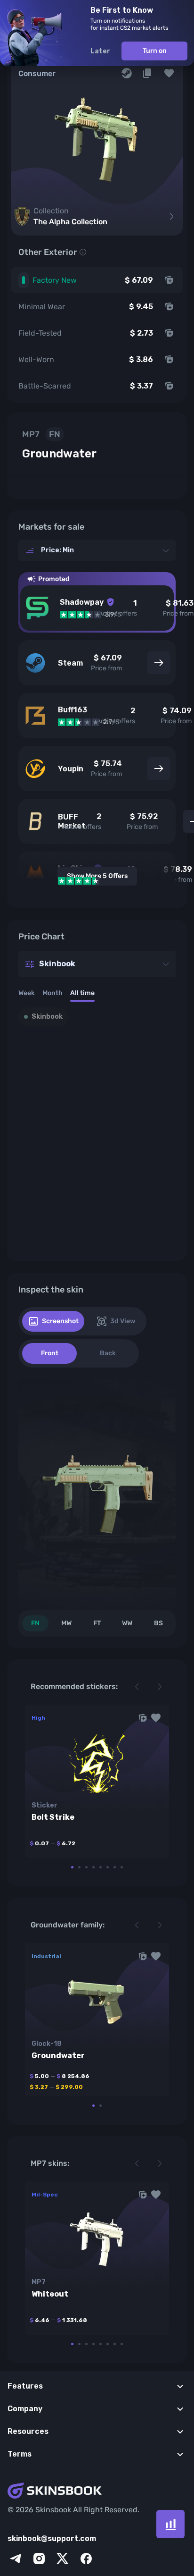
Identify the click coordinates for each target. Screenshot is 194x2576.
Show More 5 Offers (97, 876)
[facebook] (86, 2559)
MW (66, 1623)
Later (100, 51)
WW (127, 1623)
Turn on (155, 51)
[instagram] (39, 2559)
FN (35, 1623)
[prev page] (137, 1687)
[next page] (160, 1687)
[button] (169, 73)
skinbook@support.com (52, 2538)
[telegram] (16, 2559)
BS (158, 1623)
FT (97, 1623)
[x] (63, 2559)
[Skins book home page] (97, 2492)
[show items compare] (170, 2524)
